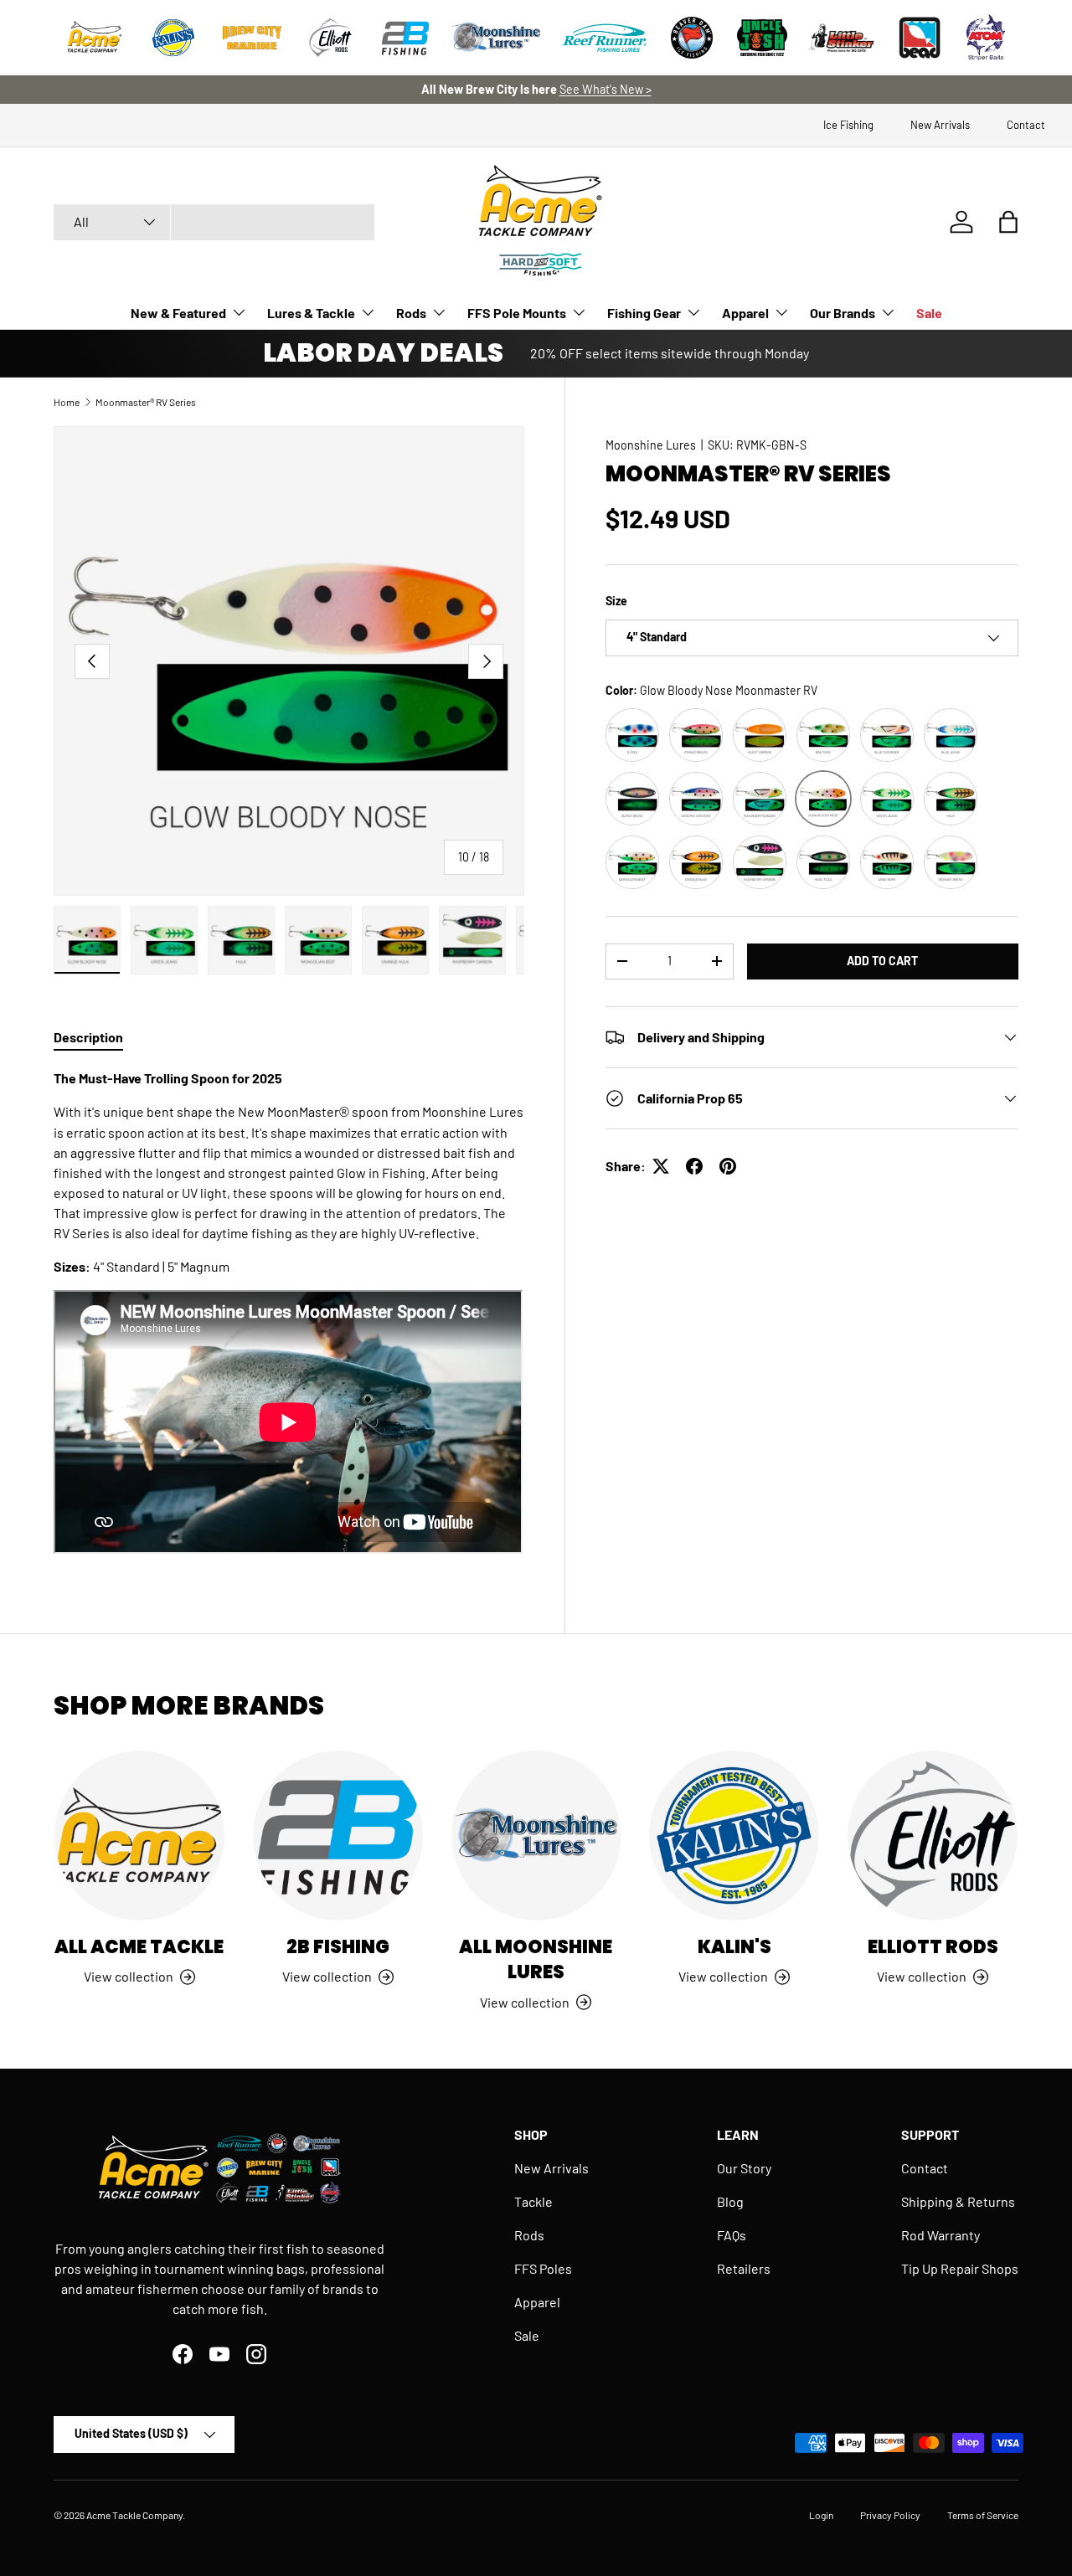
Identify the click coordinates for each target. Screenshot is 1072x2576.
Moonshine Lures (651, 445)
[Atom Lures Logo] (986, 38)
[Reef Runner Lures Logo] (605, 38)
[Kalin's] (734, 1836)
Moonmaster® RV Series (146, 402)
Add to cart (882, 961)
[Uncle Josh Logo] (762, 38)
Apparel (745, 313)
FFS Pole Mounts (517, 313)
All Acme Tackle (139, 1947)
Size (616, 601)
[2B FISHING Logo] (405, 38)
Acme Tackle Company (134, 2515)
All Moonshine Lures (536, 1959)
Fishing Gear (644, 313)
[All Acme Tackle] (139, 1836)
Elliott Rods (933, 1947)
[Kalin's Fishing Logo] (173, 38)
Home (67, 402)
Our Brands (843, 313)
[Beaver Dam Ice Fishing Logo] (692, 38)
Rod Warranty (941, 2235)
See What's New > (606, 89)
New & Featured (178, 313)
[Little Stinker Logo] (841, 38)
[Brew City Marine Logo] (252, 38)
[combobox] (214, 222)
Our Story (744, 2168)
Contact (1026, 125)
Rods (411, 313)
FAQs (732, 2235)
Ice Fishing (848, 125)
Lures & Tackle (311, 313)
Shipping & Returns (958, 2201)
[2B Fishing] (338, 1836)
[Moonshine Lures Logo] (497, 38)
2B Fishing (338, 1947)
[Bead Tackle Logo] (920, 38)
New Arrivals (940, 125)
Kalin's (734, 1947)
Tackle (533, 2201)
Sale (929, 313)
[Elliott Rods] (933, 1836)
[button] (1008, 222)
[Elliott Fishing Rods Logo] (331, 38)
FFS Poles (543, 2268)
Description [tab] (88, 1037)
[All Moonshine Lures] (536, 1836)
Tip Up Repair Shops (960, 2268)
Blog (730, 2201)
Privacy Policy (890, 2515)
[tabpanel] (289, 1314)
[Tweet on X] (661, 1166)
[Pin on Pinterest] (728, 1166)
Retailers (744, 2268)
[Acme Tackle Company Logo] (95, 38)
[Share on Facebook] (694, 1166)
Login (821, 2515)
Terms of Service (983, 2515)
